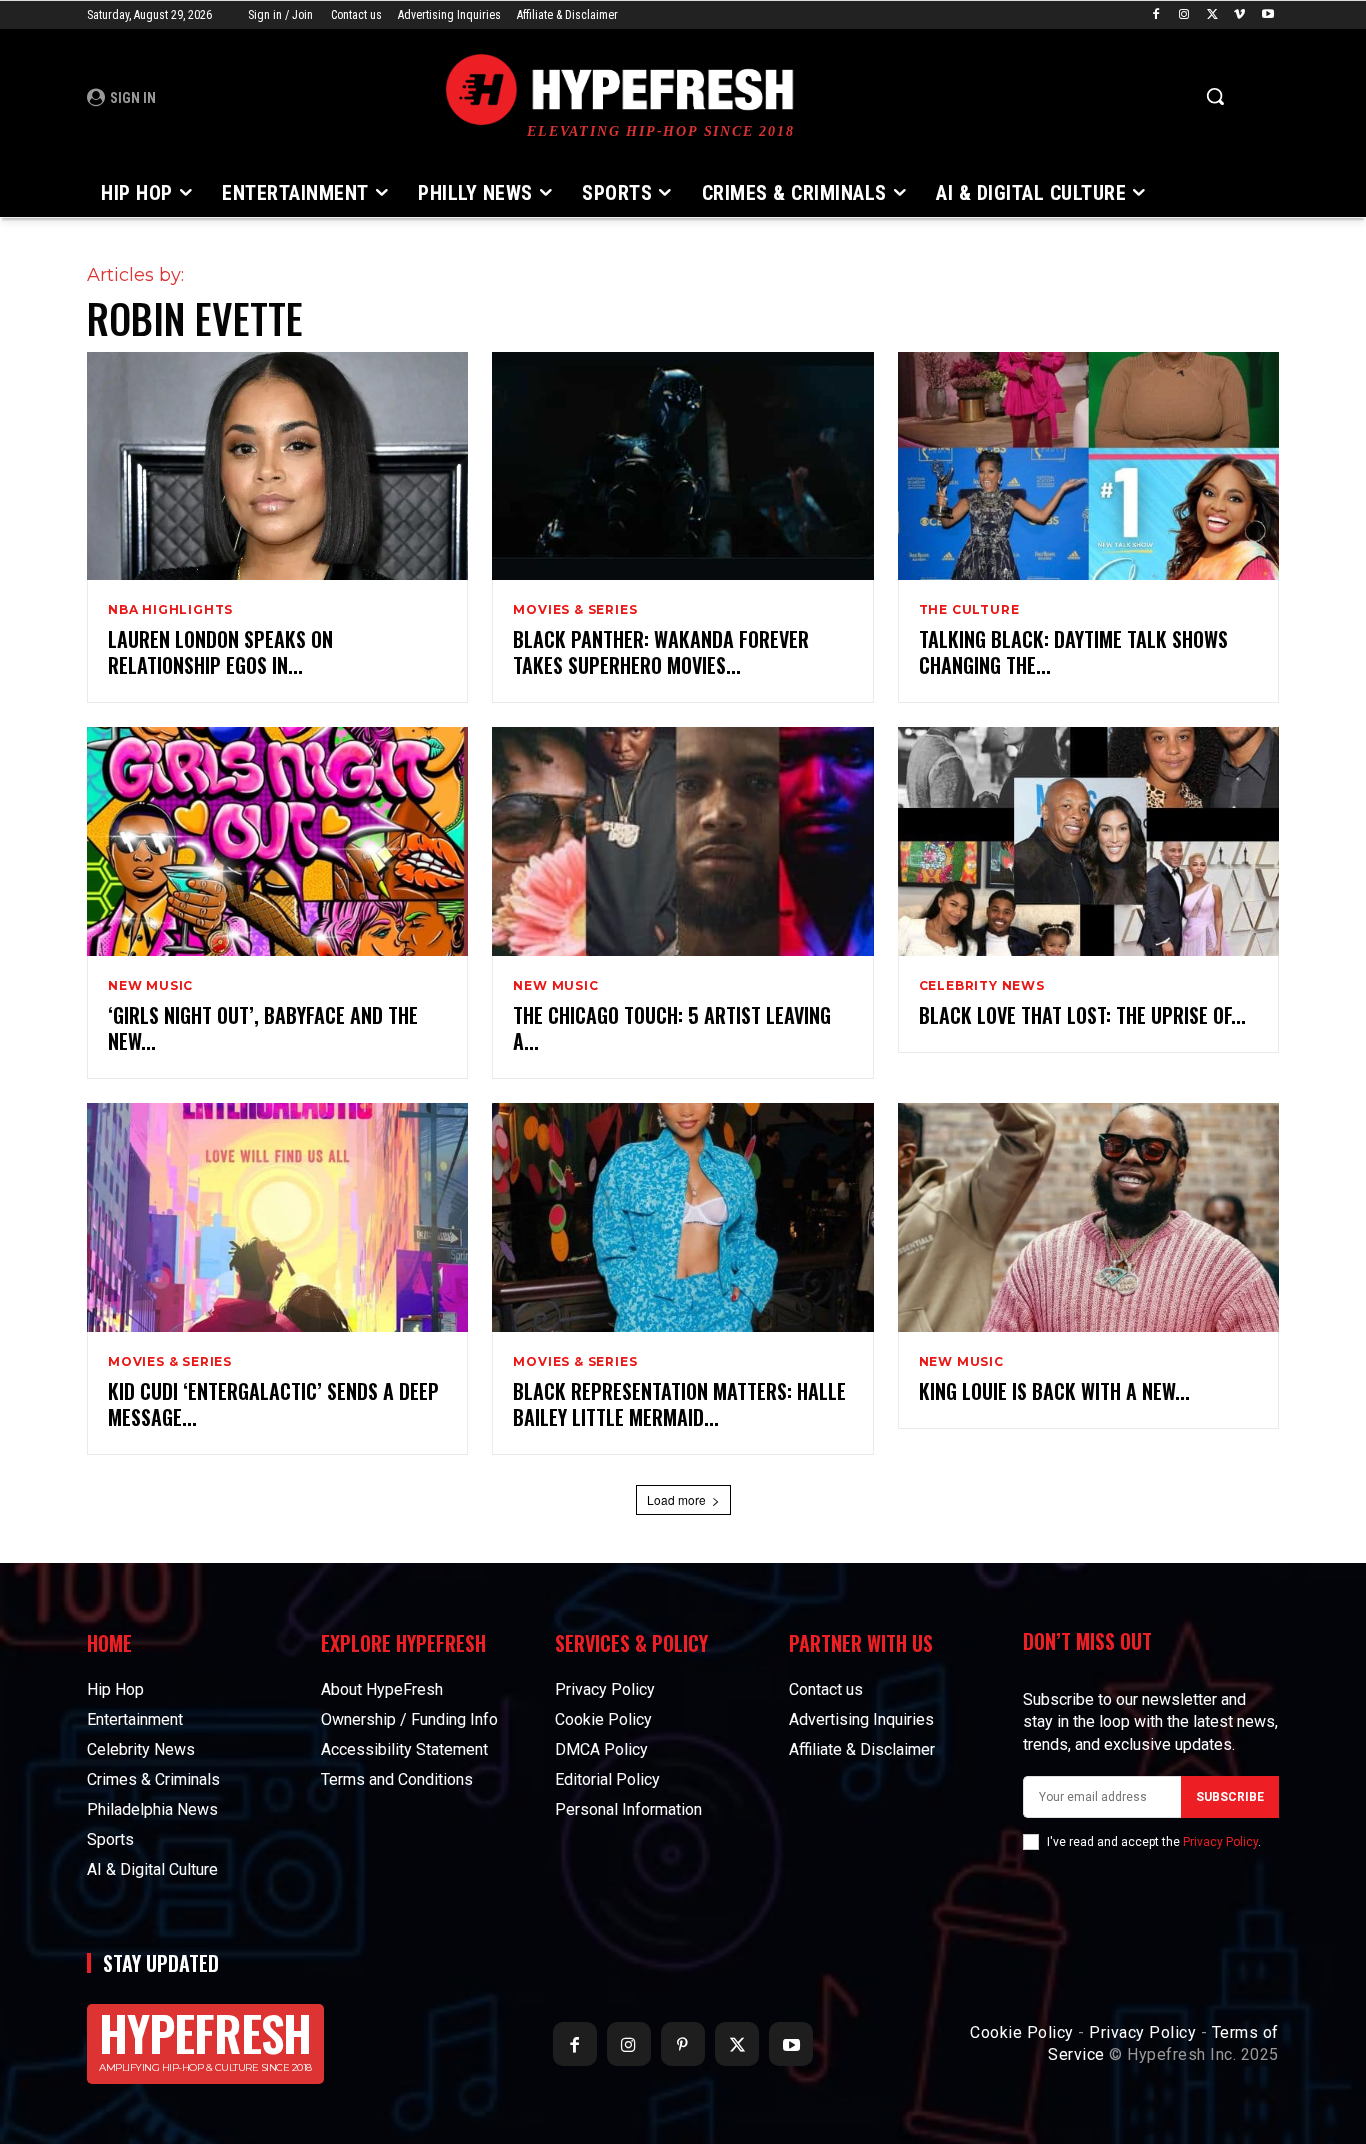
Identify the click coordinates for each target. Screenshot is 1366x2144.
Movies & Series (575, 610)
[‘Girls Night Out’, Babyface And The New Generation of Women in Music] (277, 841)
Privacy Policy (1220, 1842)
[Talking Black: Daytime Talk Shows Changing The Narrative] (1088, 466)
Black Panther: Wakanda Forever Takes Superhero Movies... (661, 652)
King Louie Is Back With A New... (1054, 1391)
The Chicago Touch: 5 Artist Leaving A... (672, 1028)
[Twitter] (1212, 15)
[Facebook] (1156, 15)
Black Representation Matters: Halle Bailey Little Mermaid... (679, 1404)
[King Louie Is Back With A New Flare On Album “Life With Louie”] (1088, 1217)
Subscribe (1230, 1797)
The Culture (969, 610)
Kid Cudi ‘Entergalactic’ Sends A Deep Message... (273, 1404)
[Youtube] (1267, 15)
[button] (1215, 96)
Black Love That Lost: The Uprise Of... (1082, 1015)
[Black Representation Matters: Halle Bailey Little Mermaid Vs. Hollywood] (682, 1217)
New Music (150, 986)
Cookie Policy (1022, 2032)
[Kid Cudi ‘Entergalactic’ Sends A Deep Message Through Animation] (277, 1217)
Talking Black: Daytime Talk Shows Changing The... (1073, 652)
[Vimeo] (1239, 15)
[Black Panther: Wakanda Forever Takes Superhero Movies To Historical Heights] (682, 466)
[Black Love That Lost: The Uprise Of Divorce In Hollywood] (1088, 841)
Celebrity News (982, 986)
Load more (676, 1499)
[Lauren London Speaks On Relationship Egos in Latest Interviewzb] (277, 466)
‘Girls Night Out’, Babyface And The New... (263, 1028)
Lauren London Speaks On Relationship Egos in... (220, 652)
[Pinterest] (683, 2044)
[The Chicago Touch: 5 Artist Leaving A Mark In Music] (682, 841)
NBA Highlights (170, 610)
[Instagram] (1184, 15)
